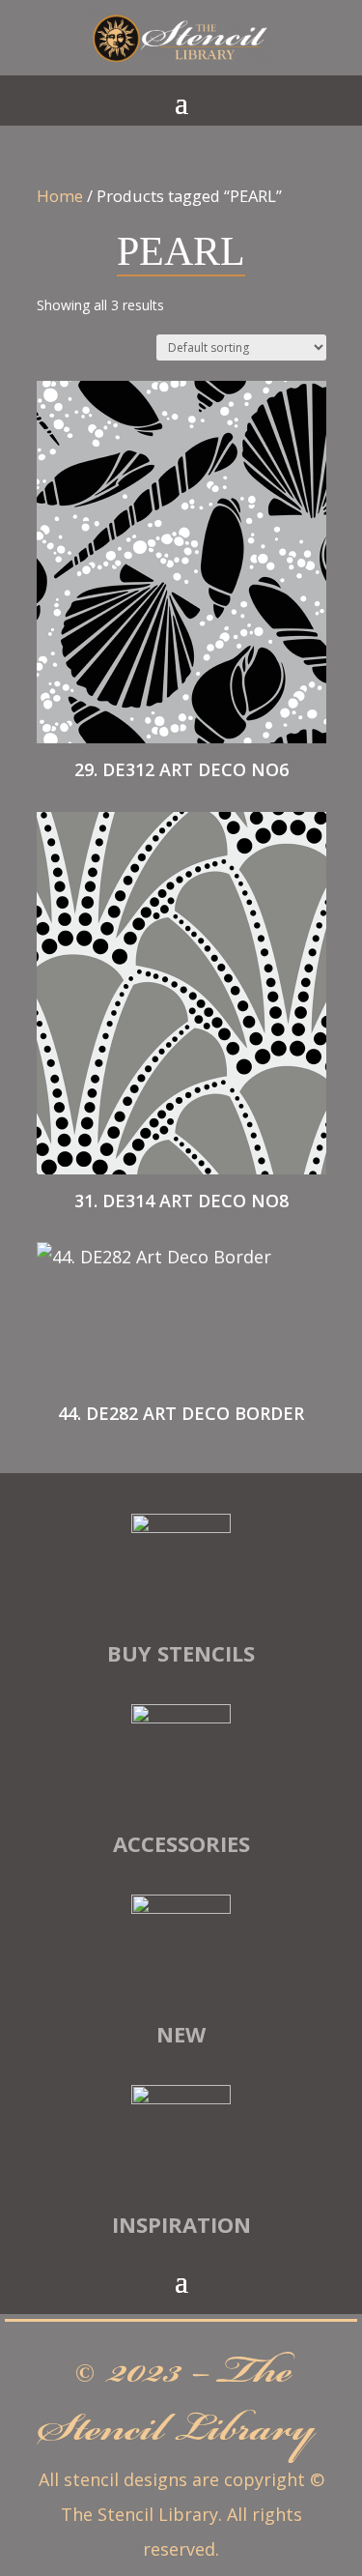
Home (60, 196)
